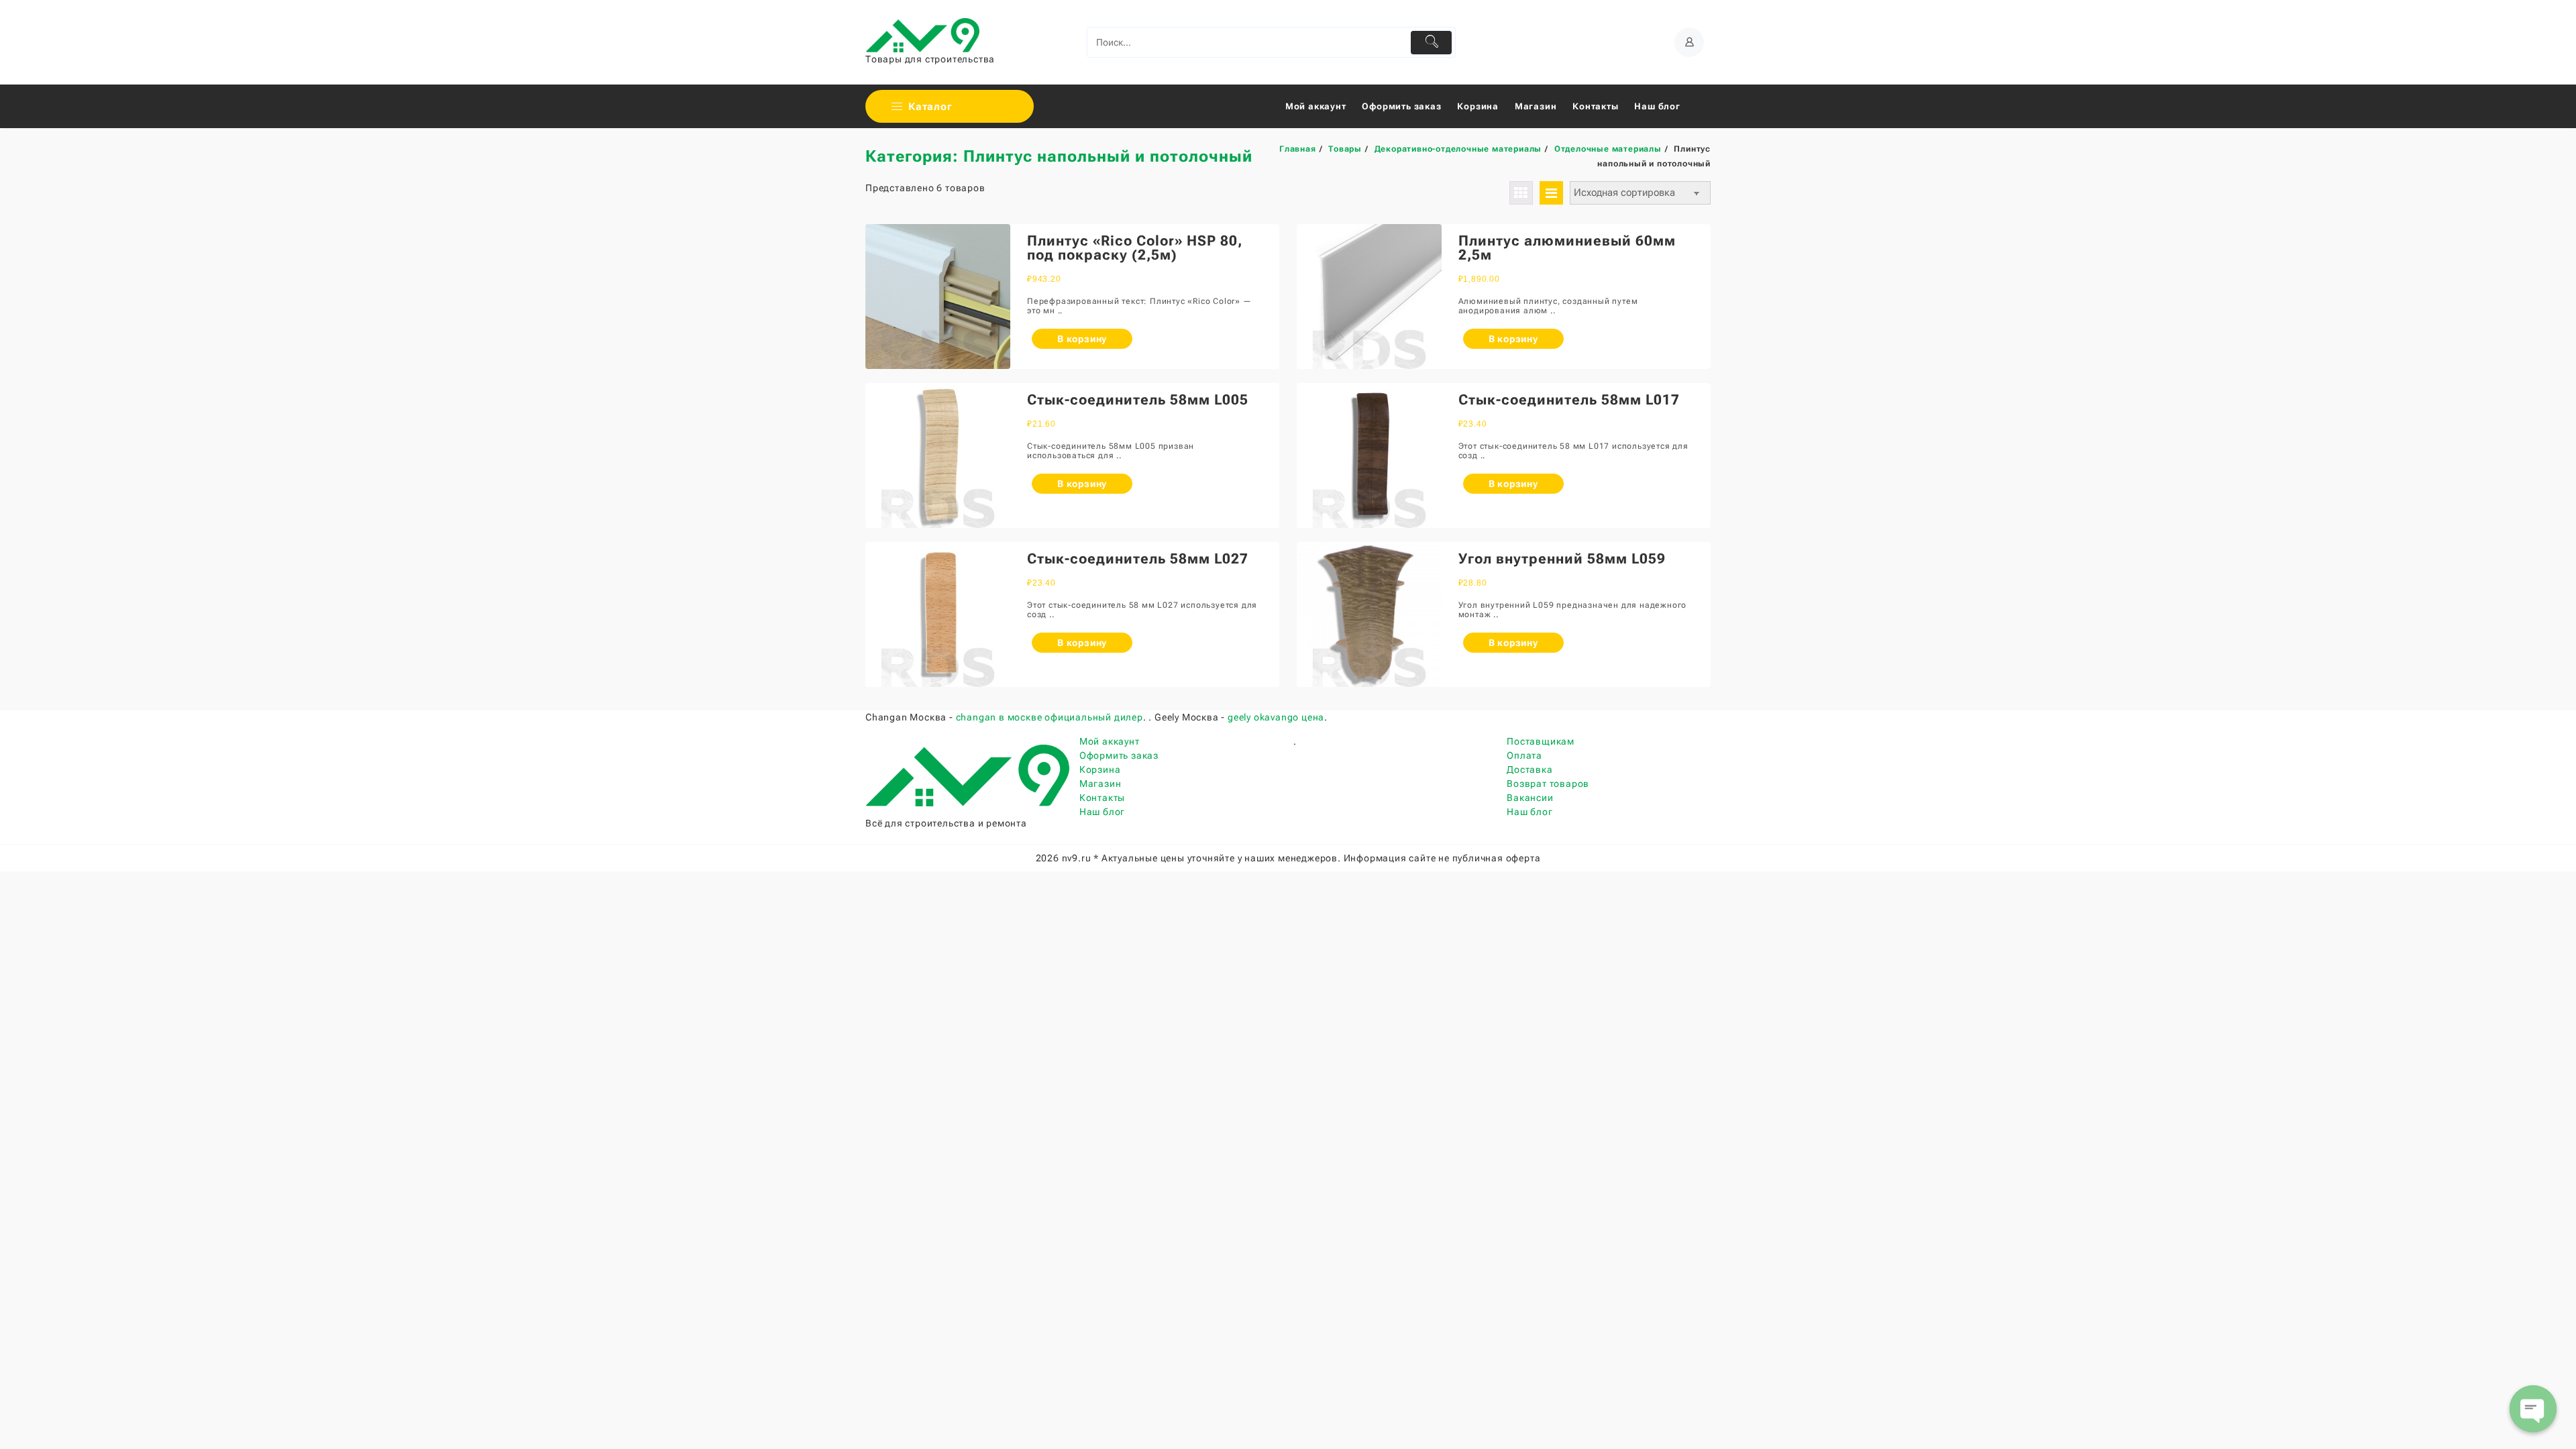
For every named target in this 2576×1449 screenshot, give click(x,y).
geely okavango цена (1276, 717)
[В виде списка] (1551, 193)
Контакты (1102, 798)
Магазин (1101, 784)
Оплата (1524, 755)
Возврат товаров (1548, 784)
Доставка (1529, 769)
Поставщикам (1541, 741)
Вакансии (1530, 798)
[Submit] (1431, 43)
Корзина (1100, 769)
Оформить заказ (1119, 755)
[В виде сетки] (1521, 193)
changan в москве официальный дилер (1050, 717)
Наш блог (1102, 812)
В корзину (1082, 339)
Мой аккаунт (1110, 741)
